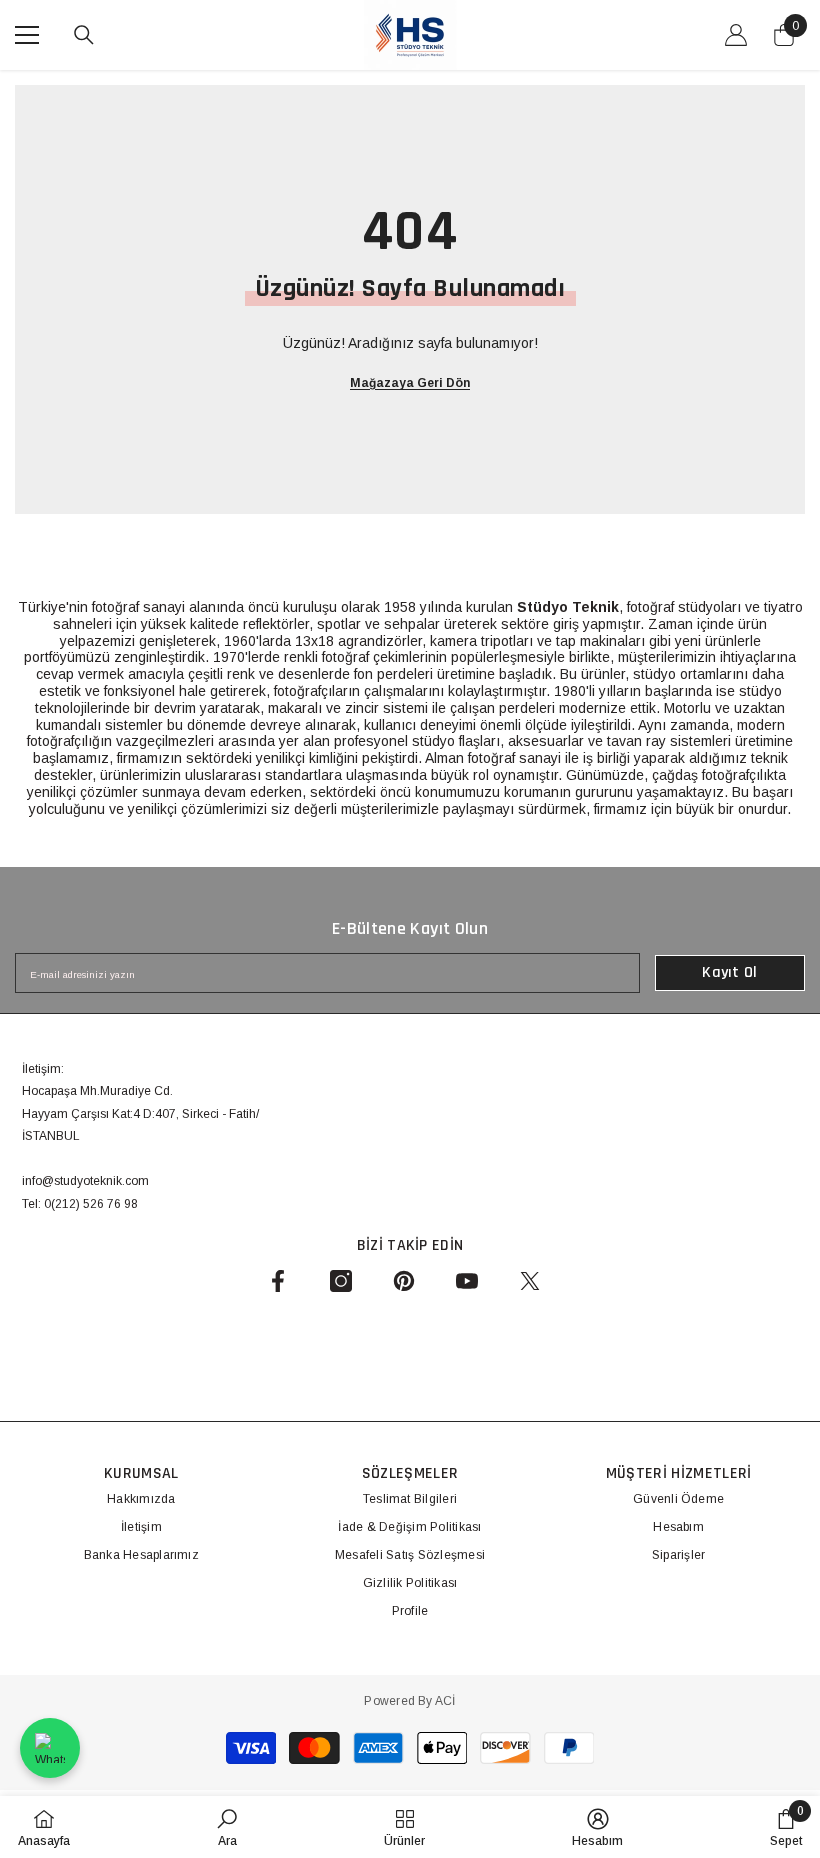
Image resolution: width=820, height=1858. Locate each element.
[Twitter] (530, 1281)
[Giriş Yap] (736, 35)
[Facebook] (278, 1281)
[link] (227, 1827)
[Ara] (84, 35)
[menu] (27, 35)
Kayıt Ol (730, 972)
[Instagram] (341, 1281)
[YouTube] (467, 1281)
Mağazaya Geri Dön (410, 383)
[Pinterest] (404, 1281)
